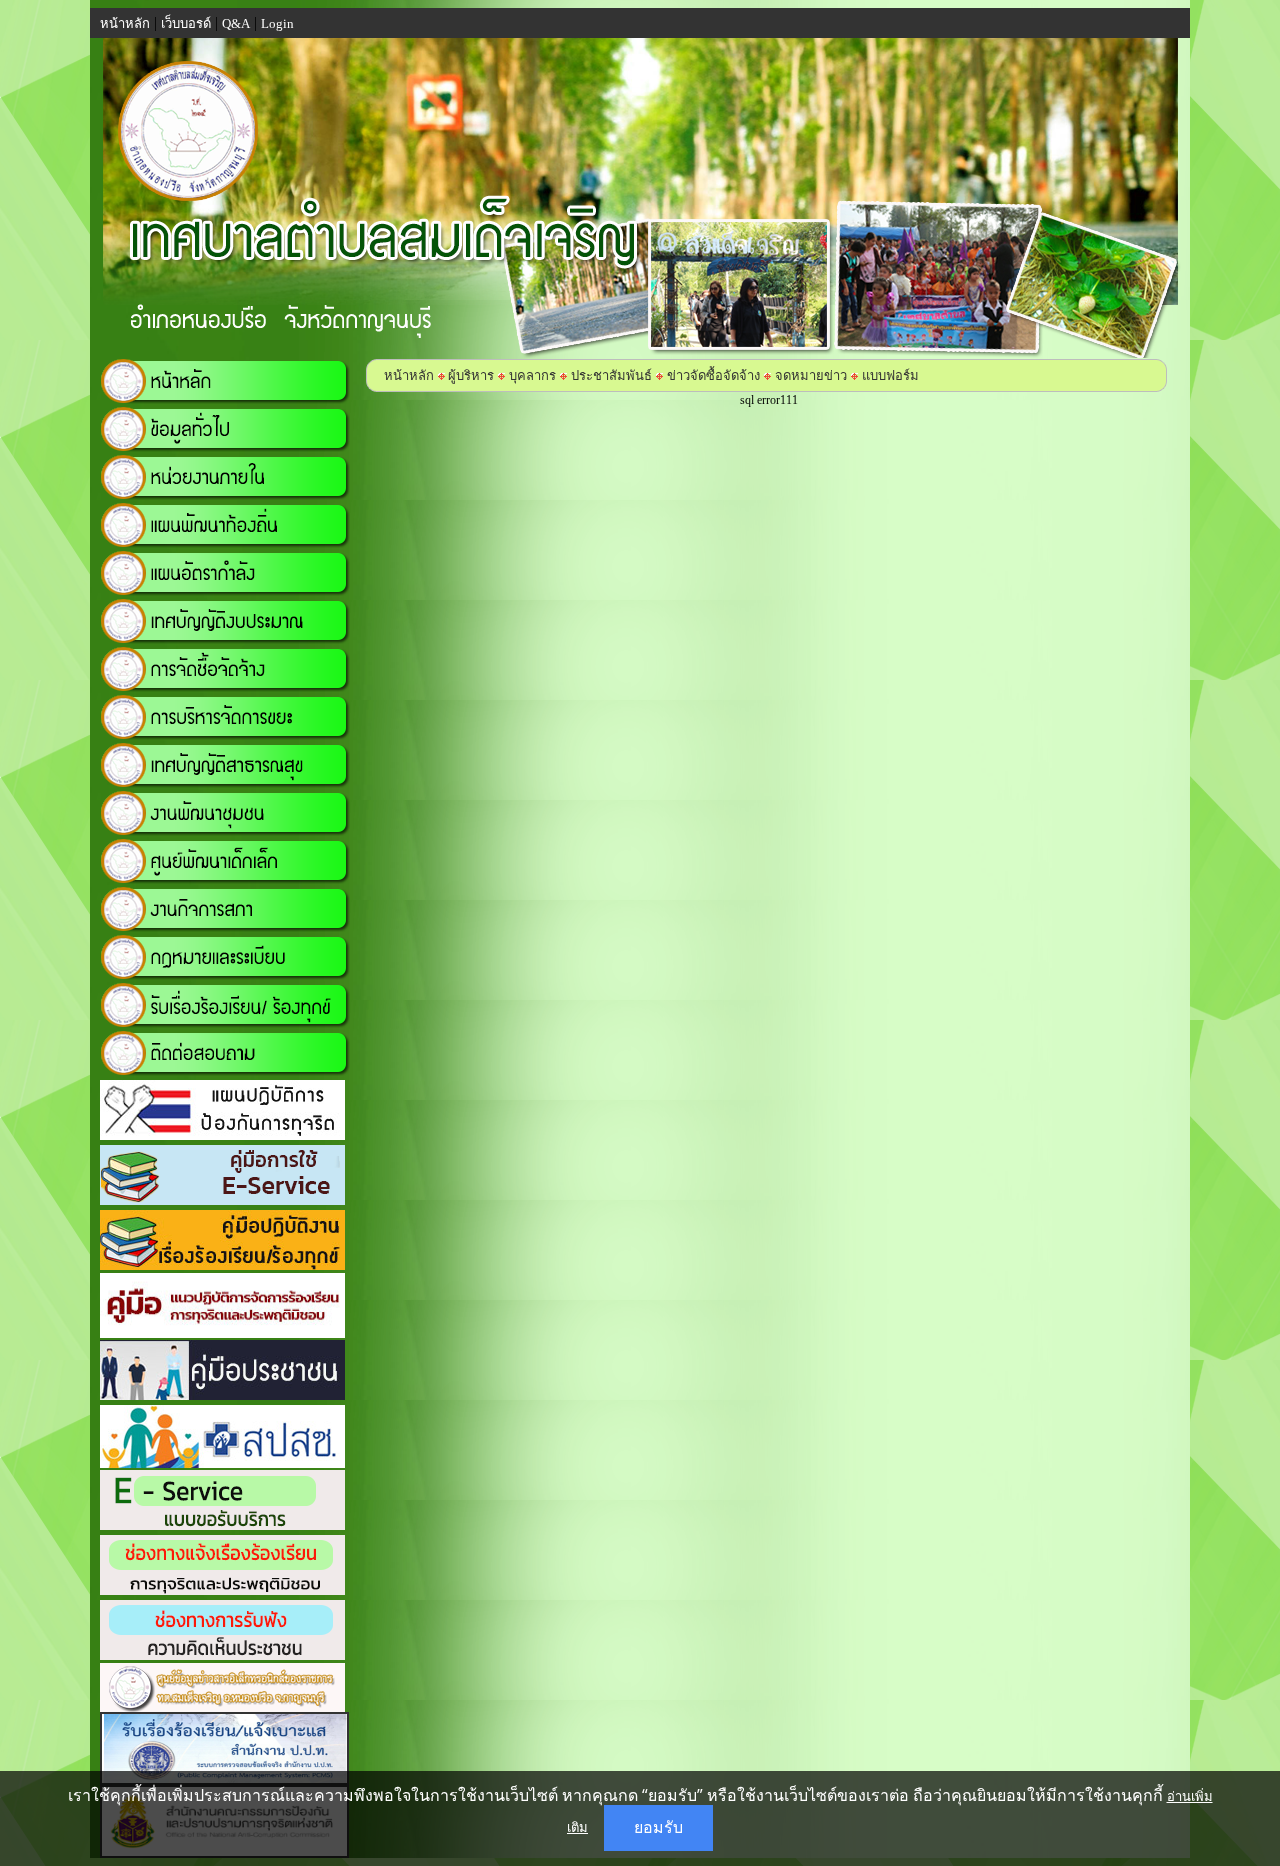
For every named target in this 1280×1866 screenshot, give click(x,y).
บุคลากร (532, 375)
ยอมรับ (658, 1827)
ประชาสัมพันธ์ (611, 375)
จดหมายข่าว (811, 375)
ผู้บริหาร (469, 375)
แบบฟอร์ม (890, 375)
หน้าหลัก (409, 375)
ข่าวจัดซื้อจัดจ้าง (713, 375)
